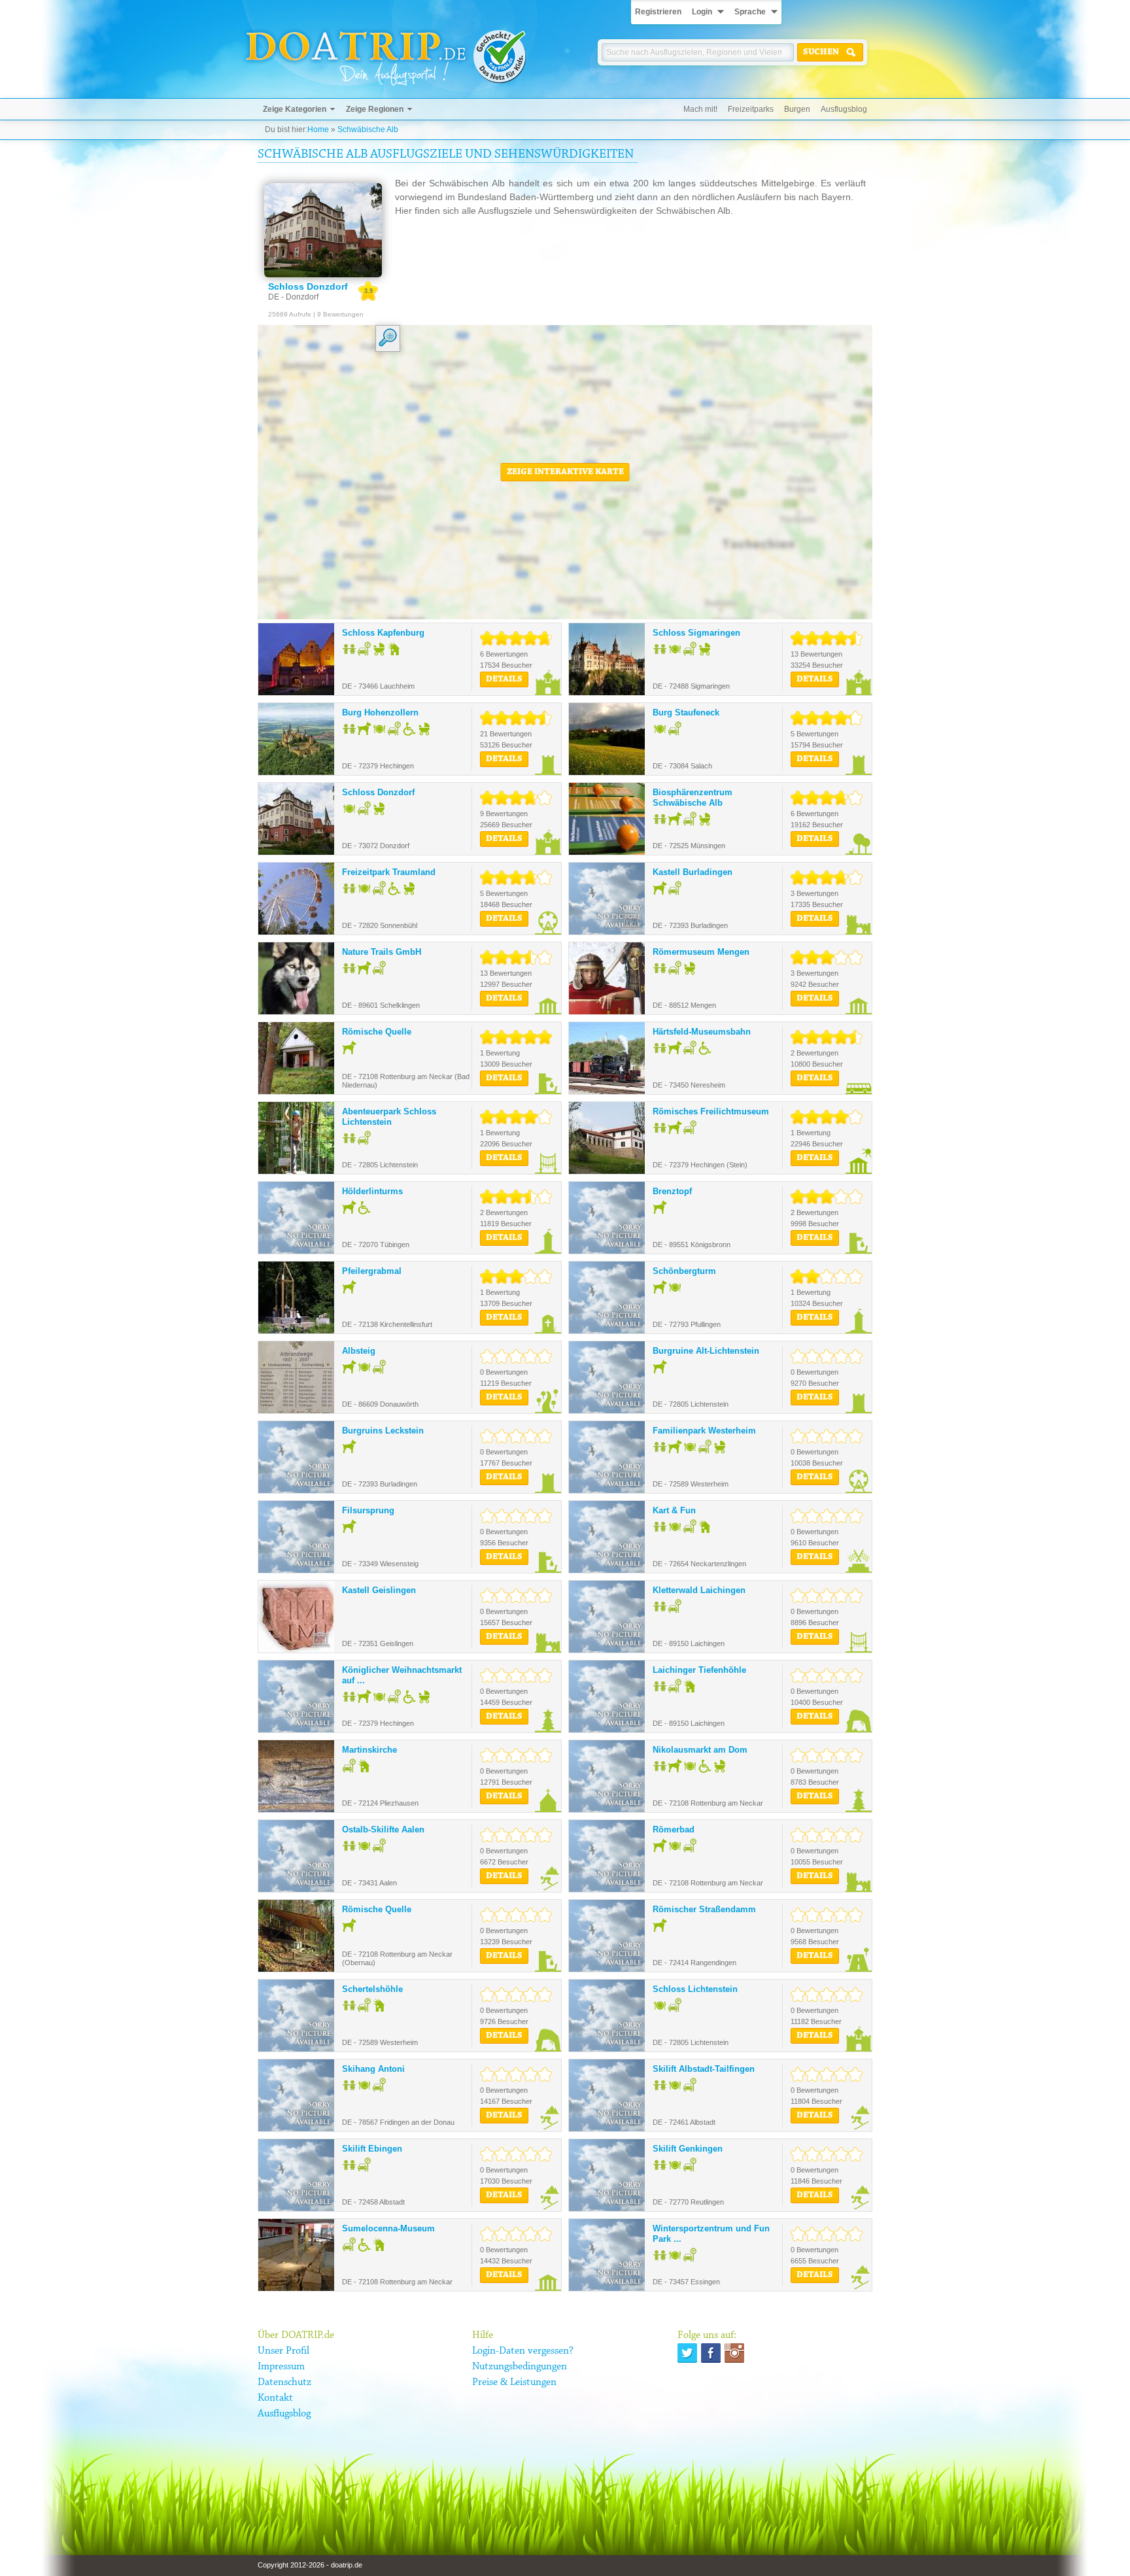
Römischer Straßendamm (704, 1909)
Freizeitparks (751, 109)
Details (504, 679)
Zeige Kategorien (295, 109)
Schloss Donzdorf (378, 792)
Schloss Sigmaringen (696, 633)
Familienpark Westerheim (704, 1431)
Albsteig (359, 1351)
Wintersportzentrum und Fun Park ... (711, 2234)
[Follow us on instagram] (734, 2353)
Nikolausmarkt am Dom (700, 1750)
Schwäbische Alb (368, 129)
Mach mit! (700, 109)
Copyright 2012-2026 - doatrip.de (310, 2565)
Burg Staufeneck (686, 713)
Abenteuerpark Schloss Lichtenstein (389, 1117)
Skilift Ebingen (372, 2149)
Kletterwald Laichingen (699, 1590)
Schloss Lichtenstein (695, 1989)
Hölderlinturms (372, 1191)
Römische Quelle (377, 1032)
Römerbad (674, 1829)
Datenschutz (284, 2382)
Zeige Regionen (375, 109)
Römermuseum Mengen (701, 952)
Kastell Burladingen (693, 872)
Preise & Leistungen (514, 2382)
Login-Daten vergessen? (523, 2351)
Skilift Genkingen (688, 2149)
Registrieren (658, 12)
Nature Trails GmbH (382, 952)
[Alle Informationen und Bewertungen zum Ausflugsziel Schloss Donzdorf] (323, 230)
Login (702, 12)
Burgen (797, 109)
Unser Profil (283, 2351)
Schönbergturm (684, 1271)
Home (318, 129)
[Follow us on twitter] (687, 2353)
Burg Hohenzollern (380, 713)
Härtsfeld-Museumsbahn (702, 1032)
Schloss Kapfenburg (383, 633)
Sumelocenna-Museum (388, 2228)
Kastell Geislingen (379, 1590)
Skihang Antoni (373, 2069)
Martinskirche (369, 1750)
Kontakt (275, 2398)
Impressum (281, 2367)
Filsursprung (368, 1510)
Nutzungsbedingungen (520, 2367)
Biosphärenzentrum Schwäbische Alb (693, 798)
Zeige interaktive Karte (565, 472)
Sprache (750, 12)
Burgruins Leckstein (383, 1431)
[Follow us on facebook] (711, 2353)
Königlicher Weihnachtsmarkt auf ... (402, 1675)
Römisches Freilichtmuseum (711, 1111)
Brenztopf (672, 1191)
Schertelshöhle (372, 1989)
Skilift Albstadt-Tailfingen (704, 2069)
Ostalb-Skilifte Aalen (383, 1829)
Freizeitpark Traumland (389, 872)
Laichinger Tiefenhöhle (699, 1670)
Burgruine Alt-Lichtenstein (706, 1351)
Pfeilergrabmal (372, 1271)
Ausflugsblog (844, 109)
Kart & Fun (674, 1510)
